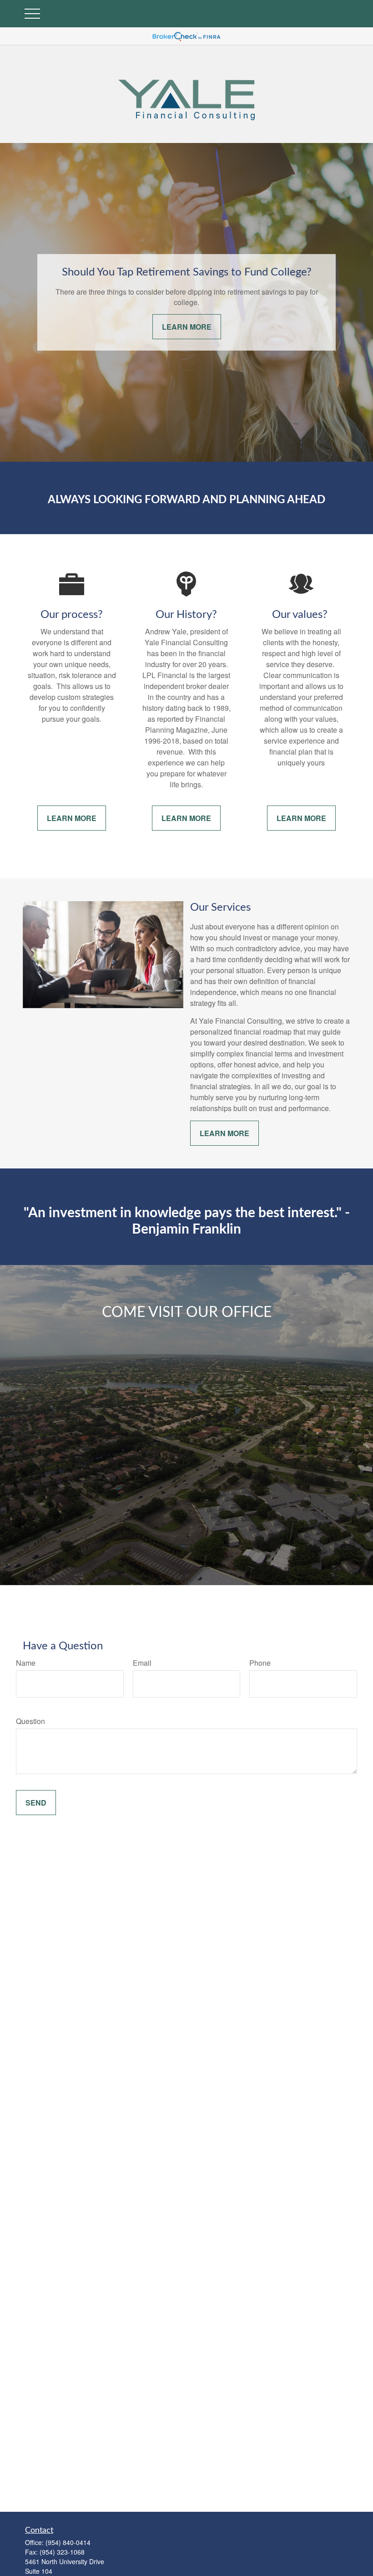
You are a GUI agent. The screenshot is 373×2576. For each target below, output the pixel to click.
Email (142, 1663)
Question (30, 1721)
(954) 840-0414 (68, 2542)
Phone (260, 1663)
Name (26, 1663)
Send (36, 1803)
